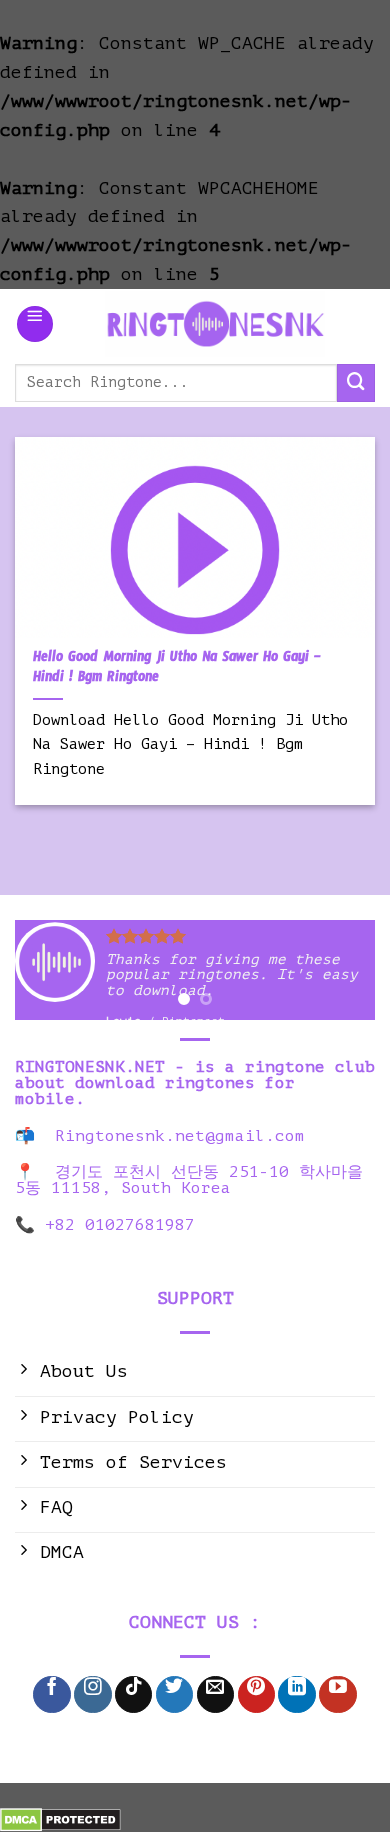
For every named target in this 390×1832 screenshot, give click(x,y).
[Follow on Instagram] (92, 1694)
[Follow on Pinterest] (256, 1694)
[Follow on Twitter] (174, 1694)
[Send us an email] (215, 1694)
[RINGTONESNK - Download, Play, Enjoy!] (215, 324)
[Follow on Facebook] (51, 1694)
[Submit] (356, 382)
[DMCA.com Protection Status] (60, 1819)
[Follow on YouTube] (337, 1694)
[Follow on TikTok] (133, 1694)
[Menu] (35, 324)
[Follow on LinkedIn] (296, 1694)
